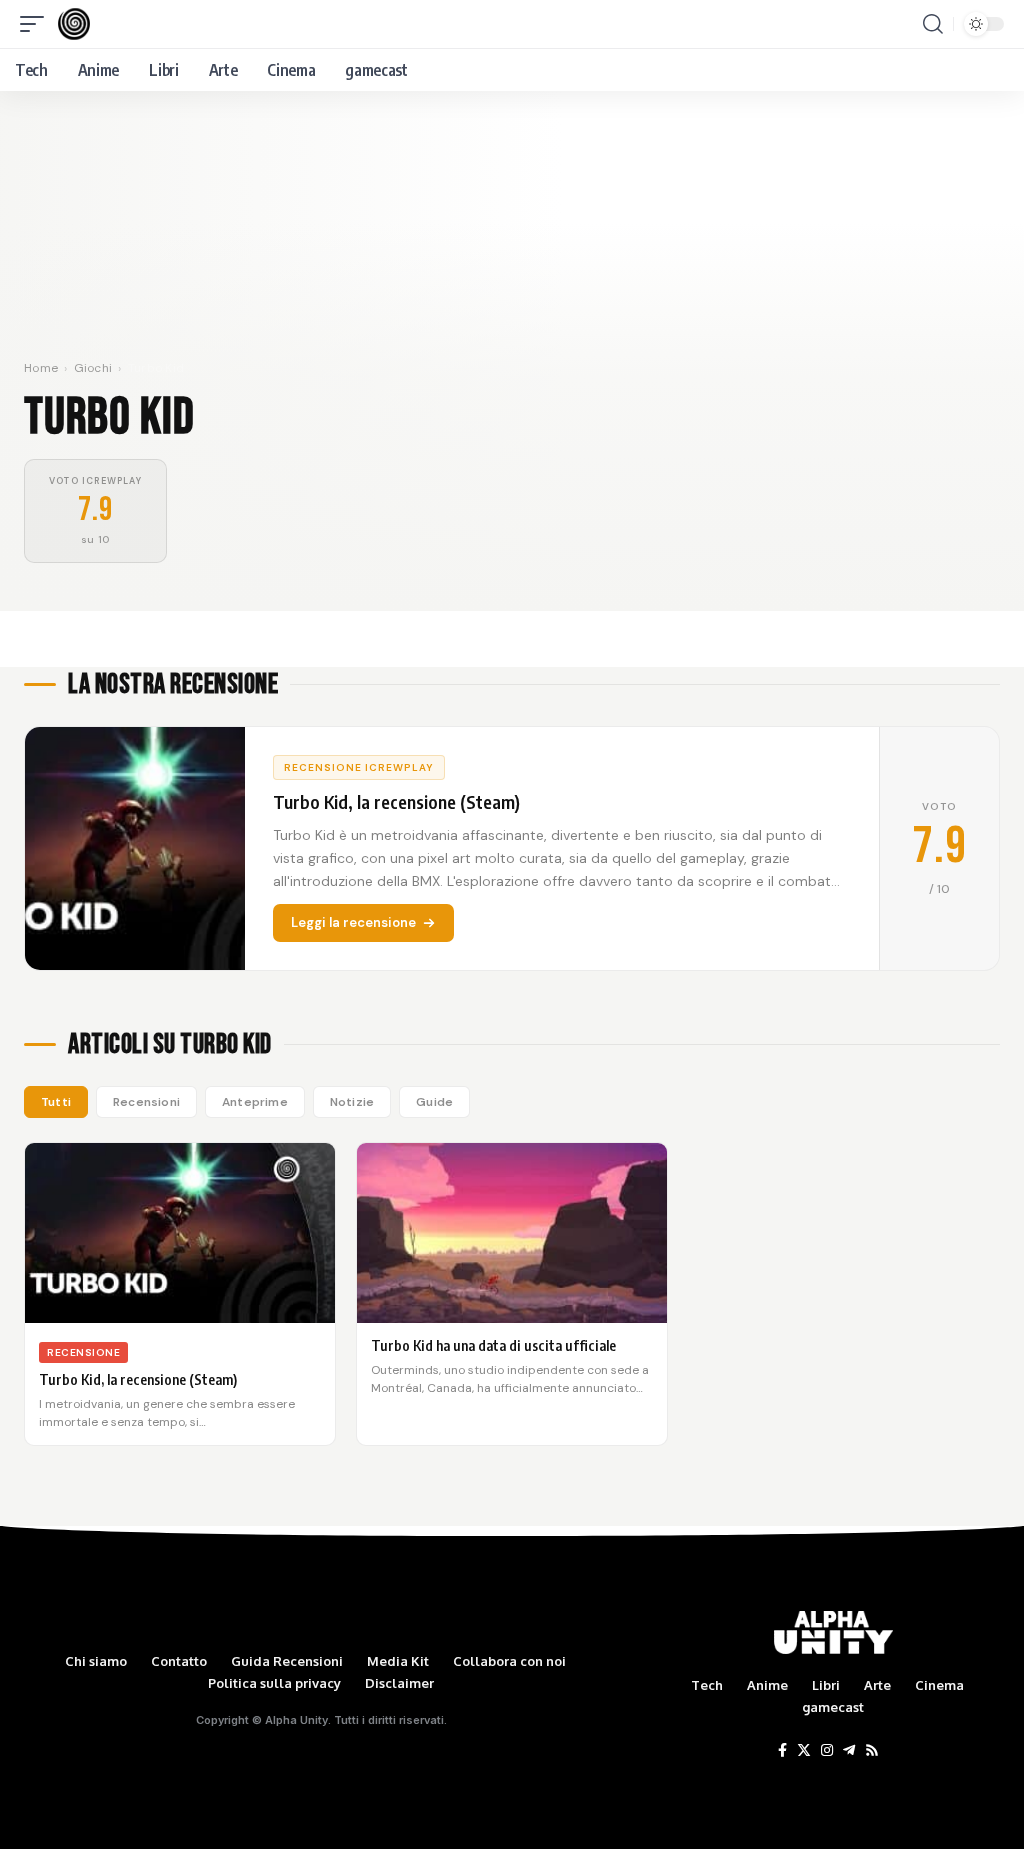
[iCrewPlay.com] (74, 24)
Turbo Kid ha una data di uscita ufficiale (493, 1345)
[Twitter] (804, 1751)
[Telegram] (849, 1751)
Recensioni (146, 1102)
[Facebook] (782, 1751)
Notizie (352, 1102)
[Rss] (872, 1751)
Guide (434, 1102)
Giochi (93, 368)
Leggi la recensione (353, 922)
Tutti (56, 1102)
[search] (933, 24)
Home (41, 368)
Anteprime (255, 1102)
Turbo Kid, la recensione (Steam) (138, 1379)
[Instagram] (827, 1751)
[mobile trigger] (37, 24)
